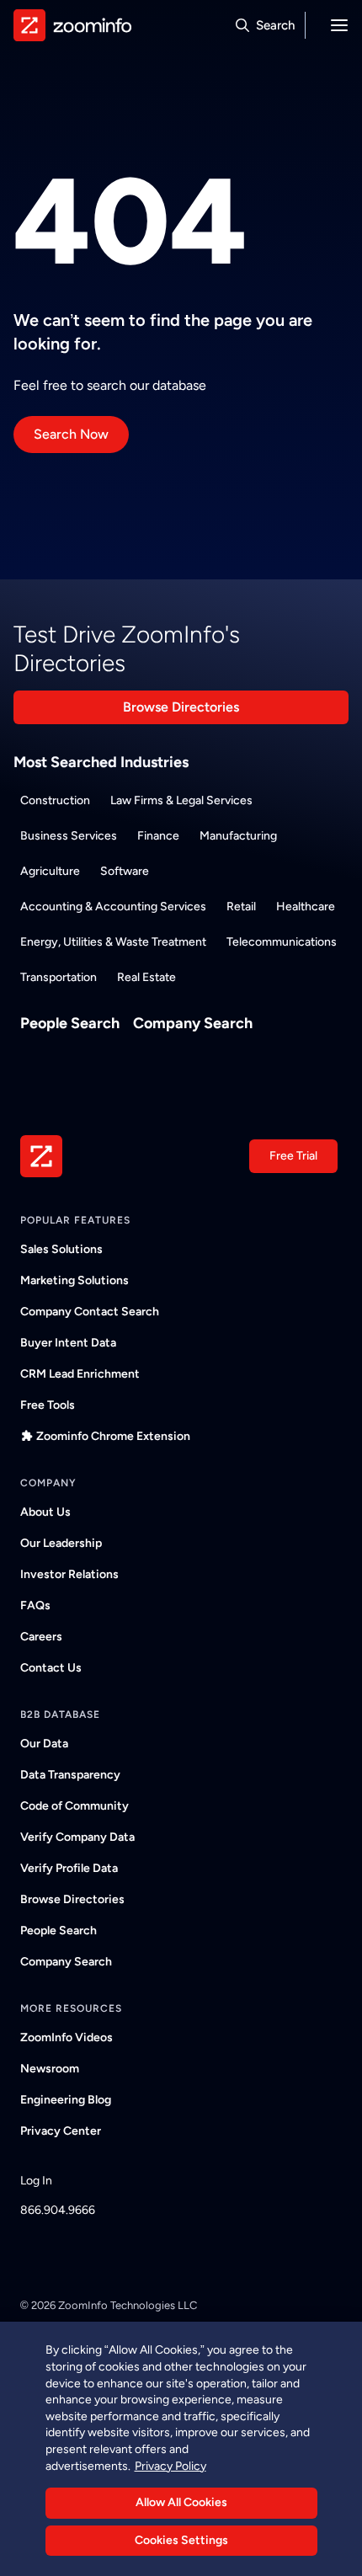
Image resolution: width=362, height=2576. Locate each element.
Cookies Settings (181, 2540)
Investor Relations (69, 1574)
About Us (45, 1512)
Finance (158, 836)
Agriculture (50, 871)
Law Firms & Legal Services (181, 800)
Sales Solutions (61, 1249)
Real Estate (146, 977)
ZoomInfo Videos (67, 2037)
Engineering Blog (66, 2100)
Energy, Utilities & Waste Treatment (113, 942)
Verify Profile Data (69, 1868)
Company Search (193, 1023)
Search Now (71, 434)
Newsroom (50, 2069)
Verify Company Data (77, 1837)
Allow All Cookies (181, 2502)
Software (125, 871)
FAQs (35, 1605)
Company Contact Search (90, 1312)
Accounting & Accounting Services (113, 907)
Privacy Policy (170, 2466)
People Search (70, 1023)
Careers (41, 1637)
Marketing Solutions (75, 1280)
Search (275, 25)
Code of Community (75, 1806)
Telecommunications (282, 942)
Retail (241, 907)
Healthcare (306, 907)
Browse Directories (181, 707)
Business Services (69, 836)
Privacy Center (61, 2131)
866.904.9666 (58, 2210)
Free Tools (48, 1405)
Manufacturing (238, 836)
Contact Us (51, 1668)
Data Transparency (70, 1775)
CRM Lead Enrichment (80, 1374)
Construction (55, 800)
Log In (36, 2181)
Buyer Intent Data (68, 1343)
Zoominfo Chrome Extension (113, 1436)
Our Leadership (61, 1543)
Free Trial (293, 1156)
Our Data (44, 1744)
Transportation (59, 977)
